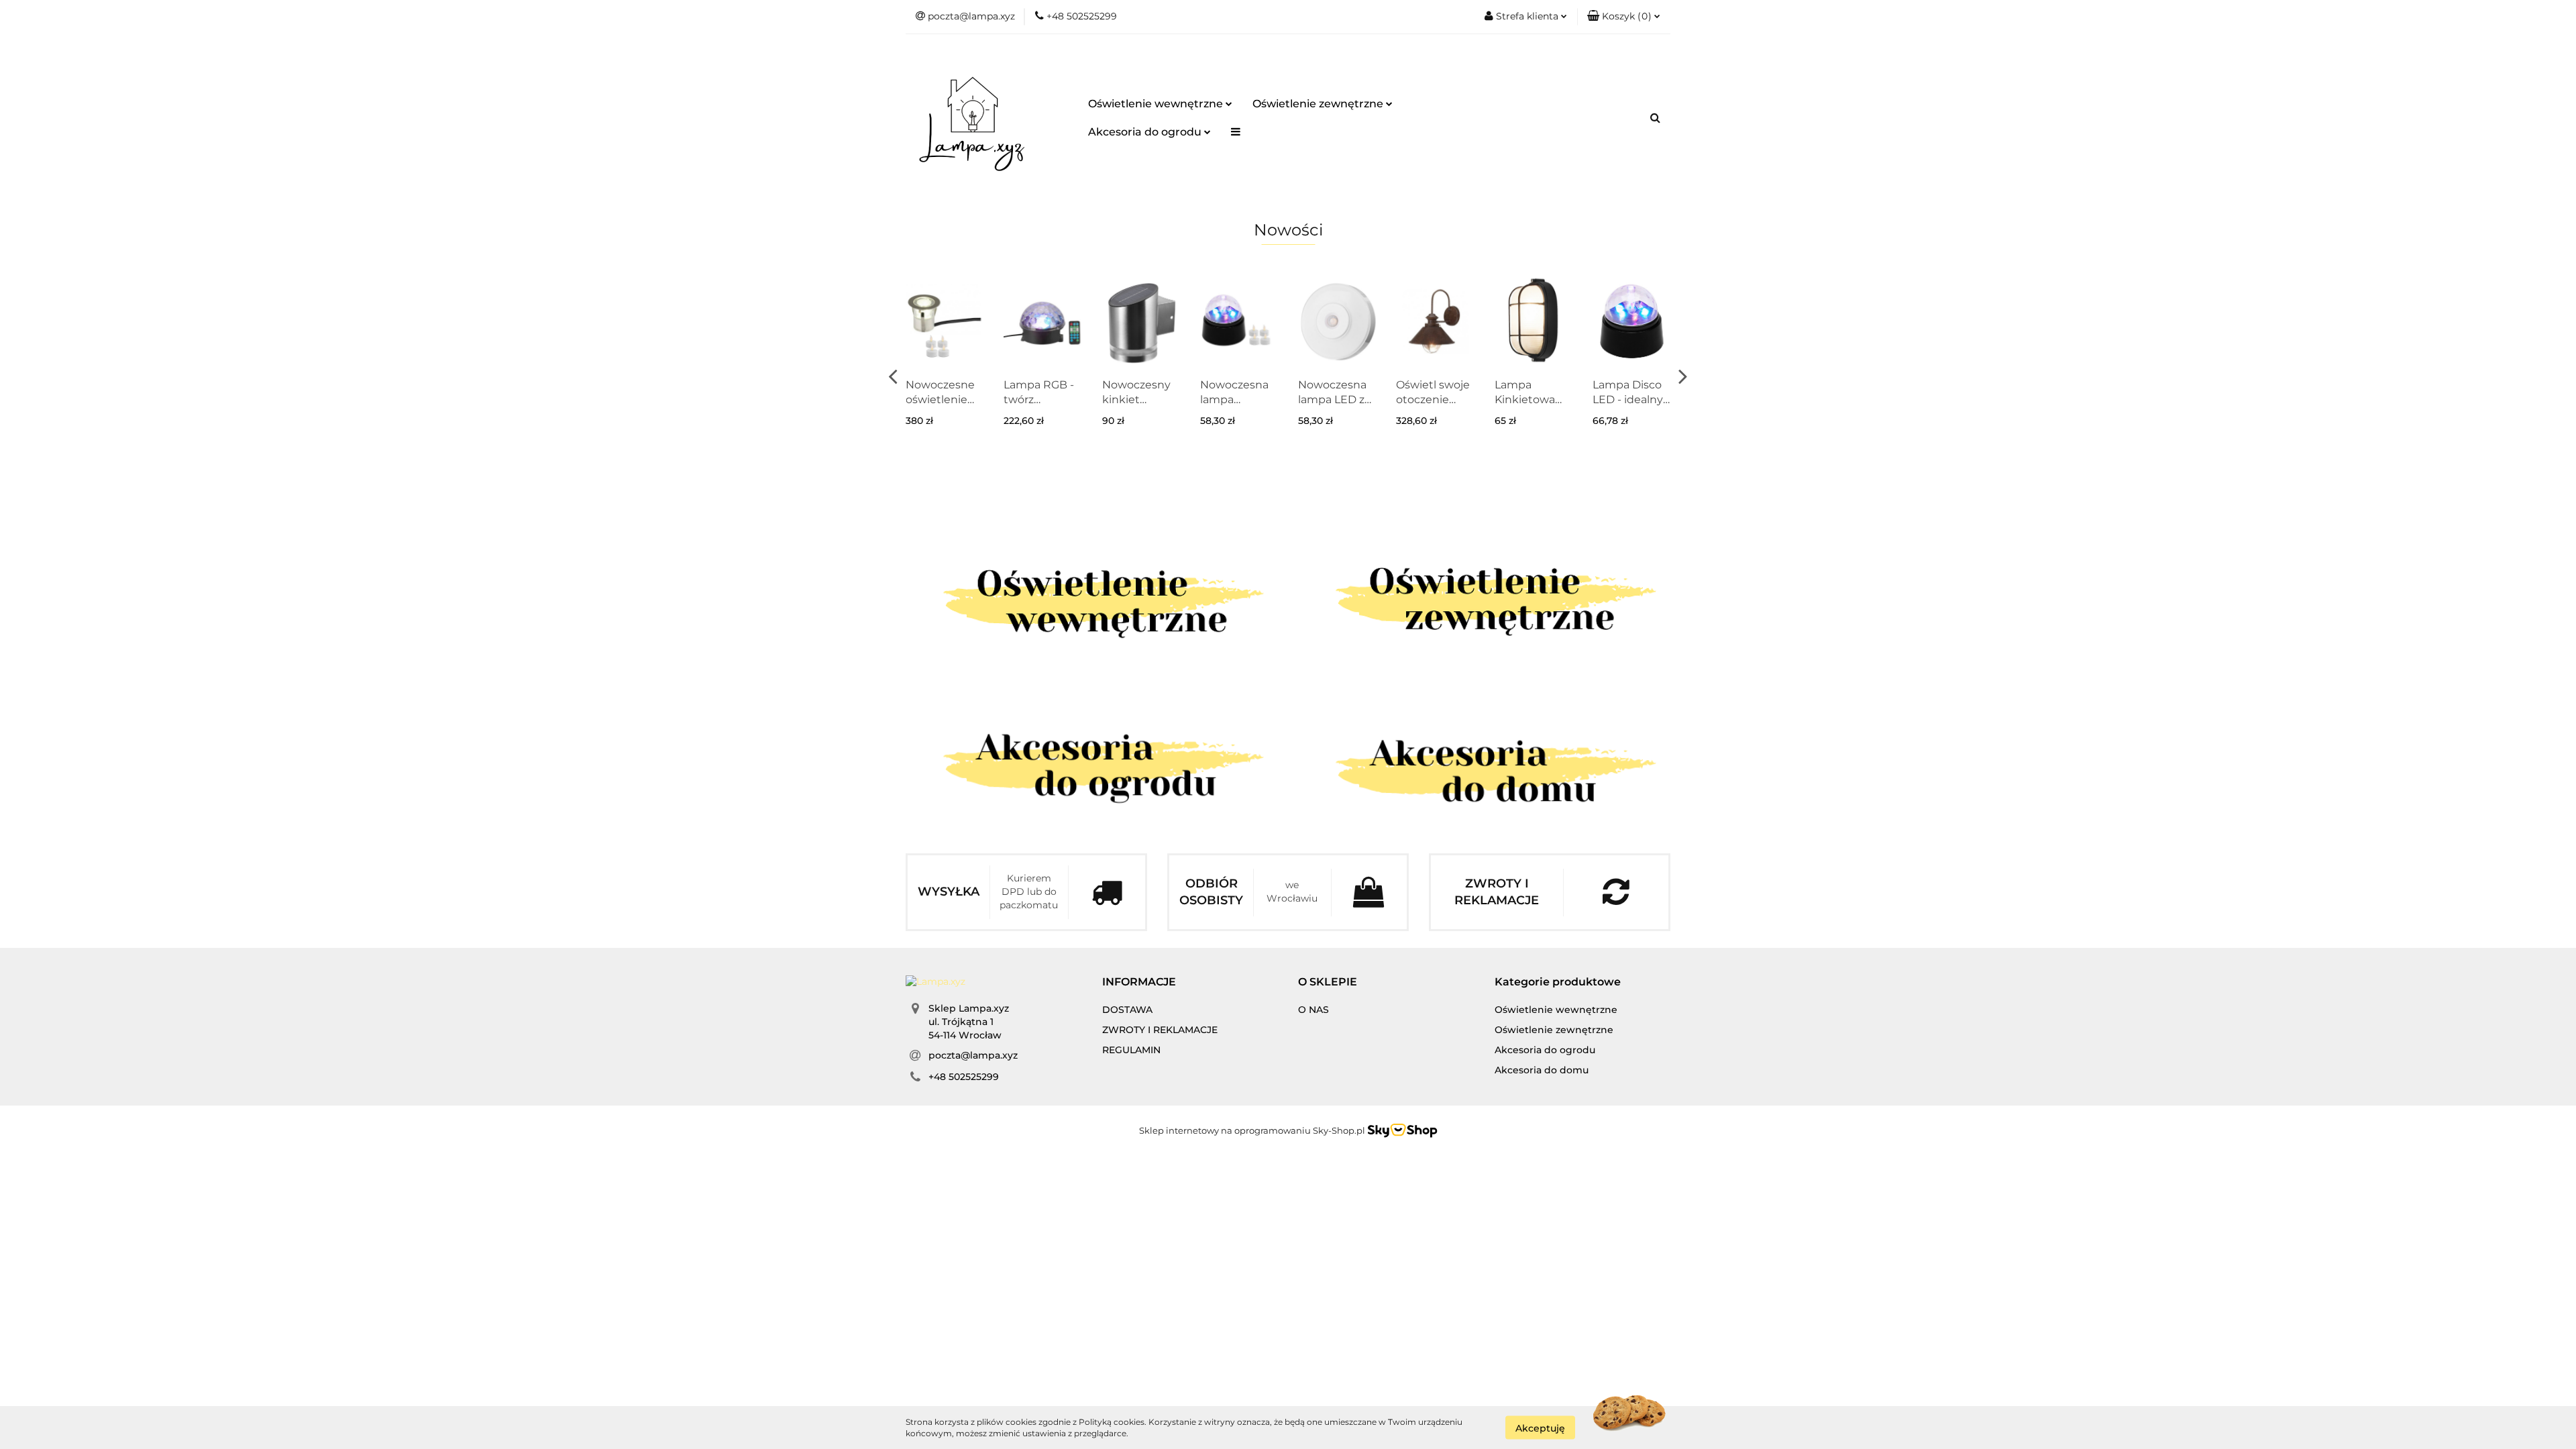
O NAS (1313, 1010)
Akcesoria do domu (1542, 1070)
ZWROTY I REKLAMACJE (1160, 1030)
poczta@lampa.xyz (973, 1055)
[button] (1624, 17)
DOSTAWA (1127, 1010)
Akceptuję (1540, 1428)
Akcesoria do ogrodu (1146, 132)
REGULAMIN (1131, 1050)
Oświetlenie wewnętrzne (1157, 104)
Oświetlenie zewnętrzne (1319, 104)
